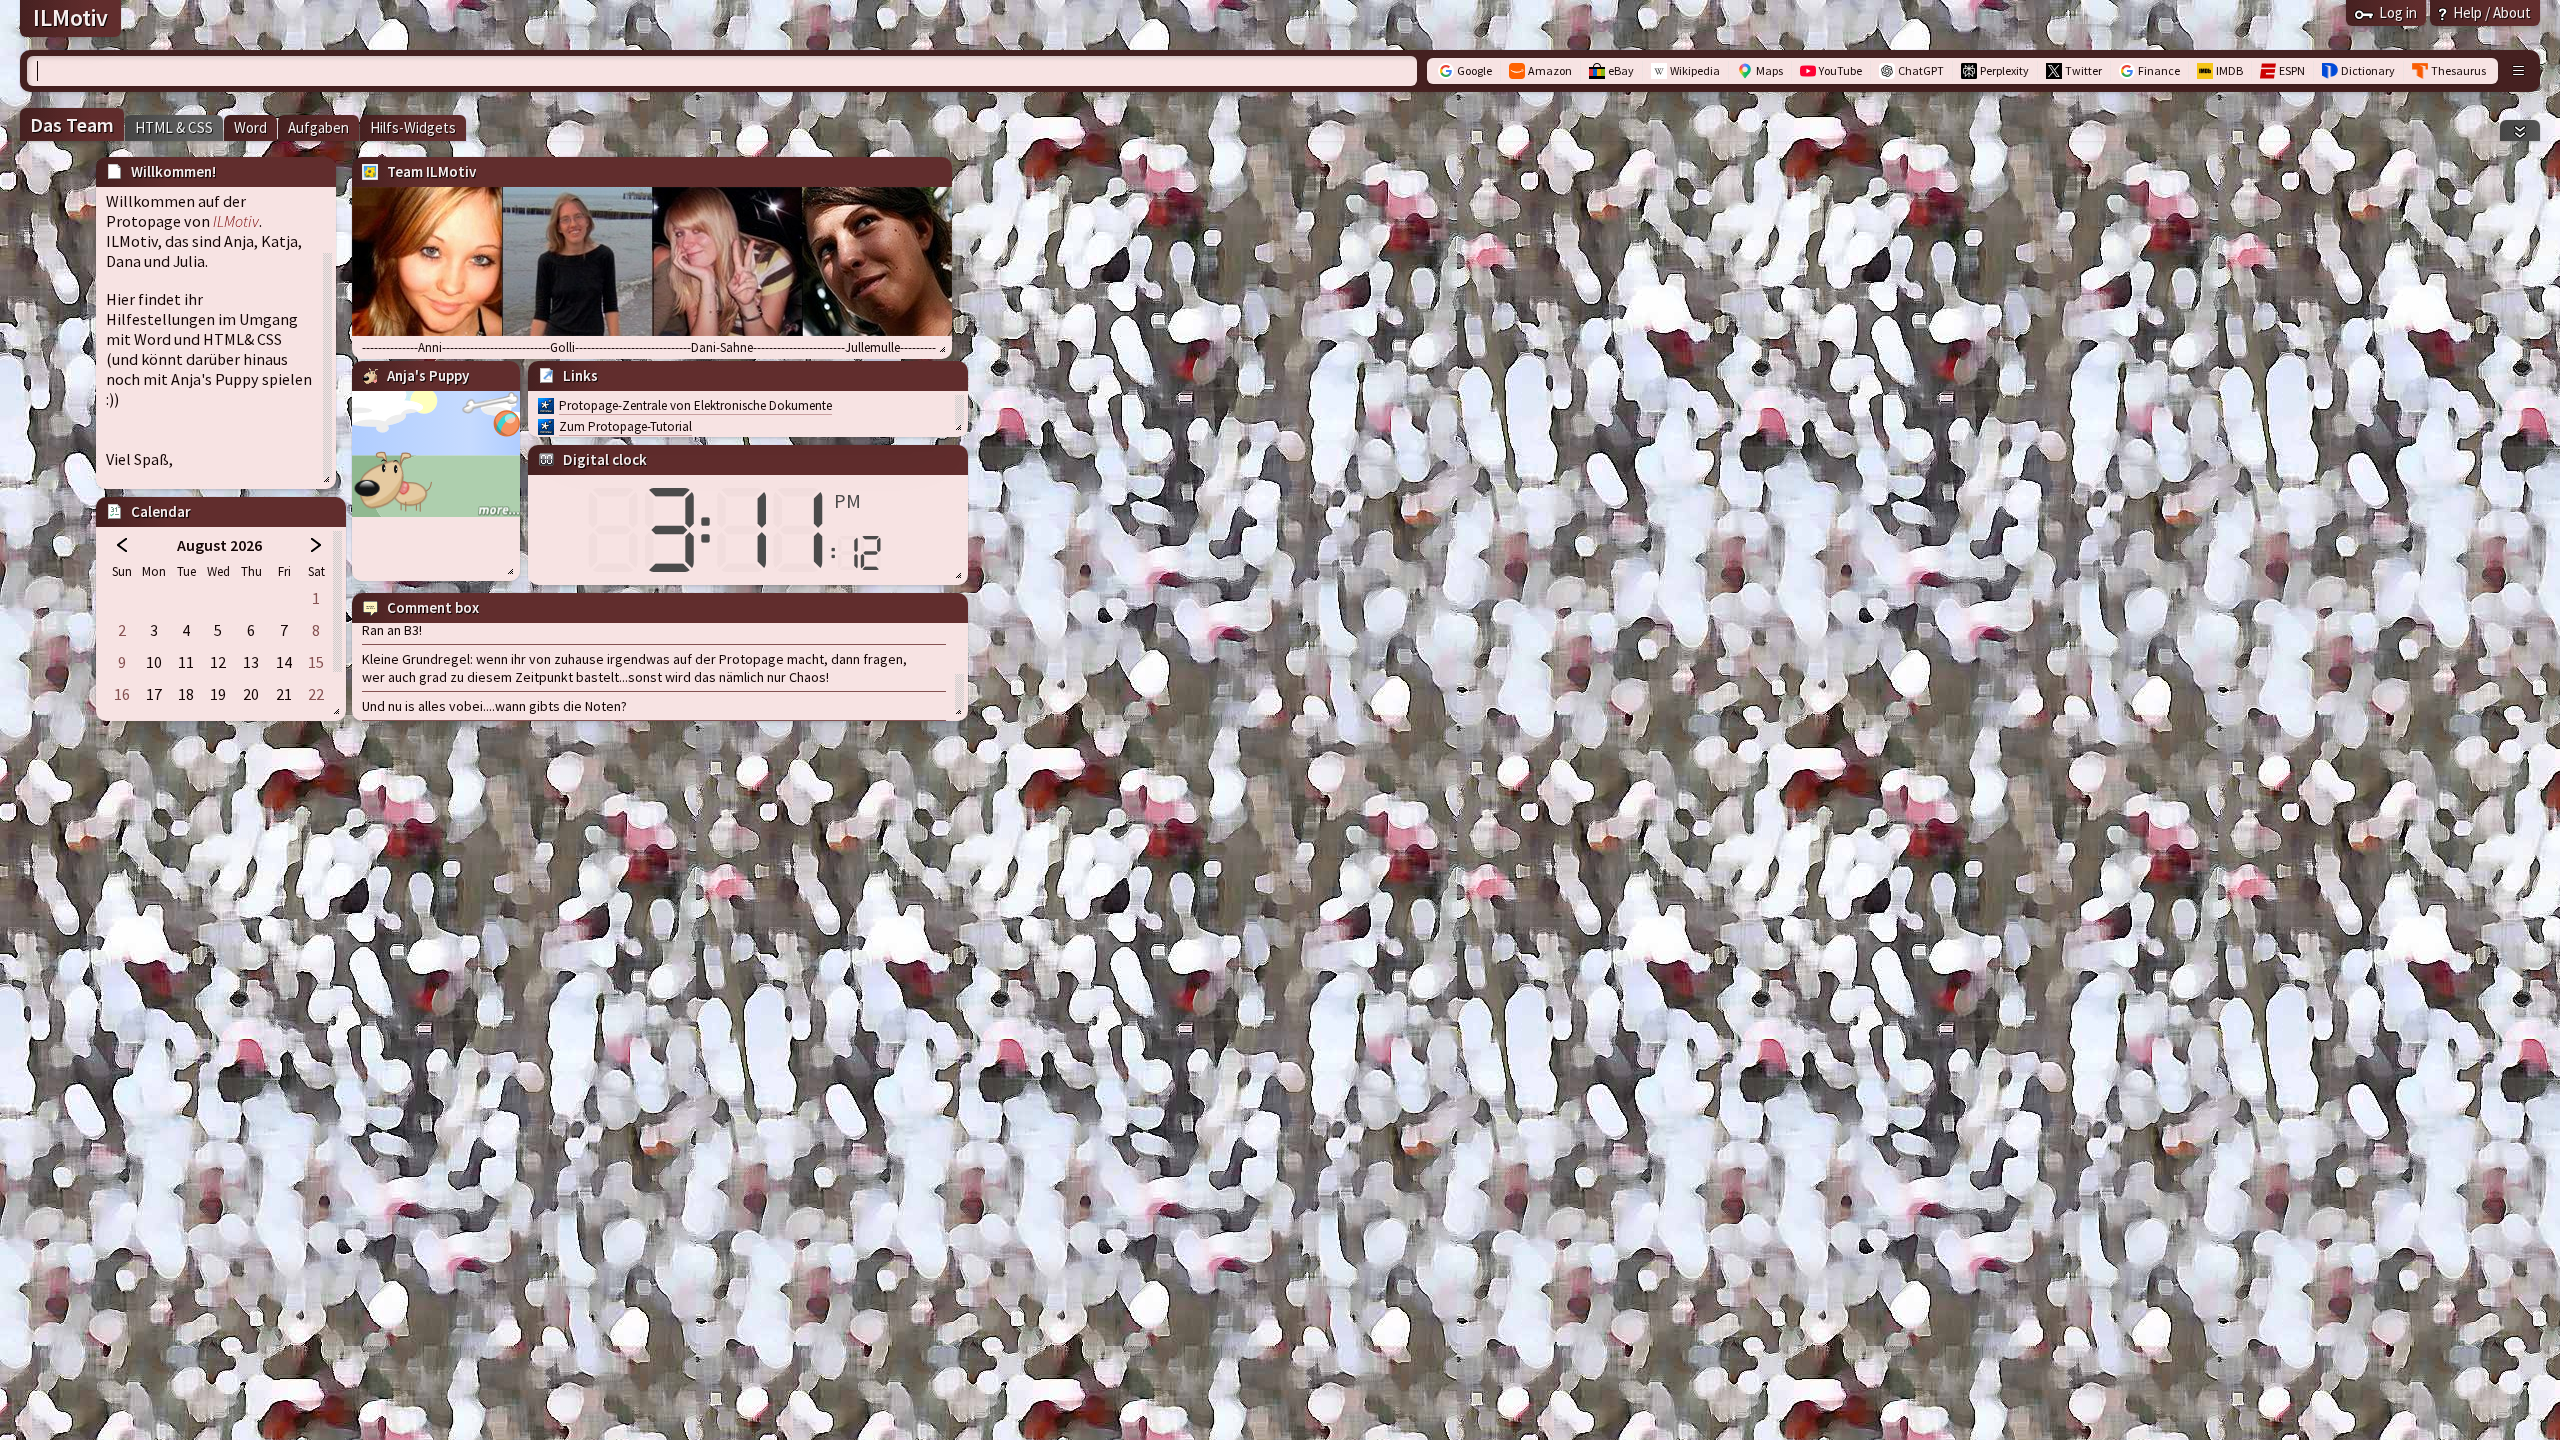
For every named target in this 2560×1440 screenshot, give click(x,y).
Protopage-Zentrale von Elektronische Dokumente (695, 405)
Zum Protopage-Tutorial (625, 426)
